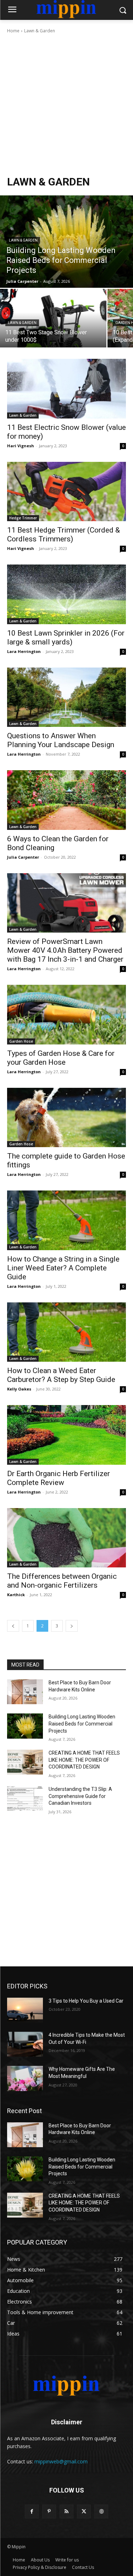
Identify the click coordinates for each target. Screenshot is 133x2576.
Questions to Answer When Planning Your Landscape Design (61, 740)
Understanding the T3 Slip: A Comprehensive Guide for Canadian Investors (80, 1796)
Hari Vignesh (21, 446)
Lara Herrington (24, 651)
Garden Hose (21, 1041)
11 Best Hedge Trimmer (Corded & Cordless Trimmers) (63, 534)
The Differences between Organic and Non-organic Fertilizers (62, 1581)
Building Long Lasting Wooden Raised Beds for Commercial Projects (82, 1724)
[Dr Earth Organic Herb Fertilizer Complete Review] (66, 1435)
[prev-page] (13, 1626)
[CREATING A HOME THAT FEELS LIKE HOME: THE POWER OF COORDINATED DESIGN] (25, 1762)
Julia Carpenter (23, 857)
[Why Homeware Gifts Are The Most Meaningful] (25, 2078)
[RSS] (66, 2512)
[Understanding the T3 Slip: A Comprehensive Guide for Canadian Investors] (25, 1798)
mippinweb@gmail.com (61, 2461)
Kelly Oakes (19, 1389)
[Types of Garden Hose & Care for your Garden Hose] (66, 1015)
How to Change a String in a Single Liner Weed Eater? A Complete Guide (63, 1268)
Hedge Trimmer (23, 518)
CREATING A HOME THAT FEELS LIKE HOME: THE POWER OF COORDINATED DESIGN (84, 1760)
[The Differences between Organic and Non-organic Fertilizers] (66, 1538)
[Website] (101, 2512)
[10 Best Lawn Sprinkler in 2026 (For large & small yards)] (66, 594)
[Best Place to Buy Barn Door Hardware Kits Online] (25, 1692)
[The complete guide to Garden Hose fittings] (66, 1118)
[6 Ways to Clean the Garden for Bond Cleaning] (66, 800)
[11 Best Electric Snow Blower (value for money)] (66, 389)
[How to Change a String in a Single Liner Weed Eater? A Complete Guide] (66, 1220)
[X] (84, 2512)
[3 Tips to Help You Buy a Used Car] (25, 2010)
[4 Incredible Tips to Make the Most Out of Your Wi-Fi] (25, 2044)
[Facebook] (32, 2512)
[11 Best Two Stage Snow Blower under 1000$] (53, 318)
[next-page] (72, 1626)
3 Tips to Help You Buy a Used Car (87, 2001)
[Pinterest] (49, 2512)
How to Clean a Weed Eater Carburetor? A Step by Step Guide (61, 1375)
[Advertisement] (66, 105)
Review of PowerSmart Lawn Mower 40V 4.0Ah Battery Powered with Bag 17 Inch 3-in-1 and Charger (65, 950)
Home (13, 31)
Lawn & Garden (23, 240)
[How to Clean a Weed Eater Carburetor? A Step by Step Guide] (66, 1332)
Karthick (16, 1595)
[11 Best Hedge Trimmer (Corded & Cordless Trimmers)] (66, 492)
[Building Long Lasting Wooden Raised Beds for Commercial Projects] (66, 242)
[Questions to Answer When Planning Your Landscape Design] (66, 697)
